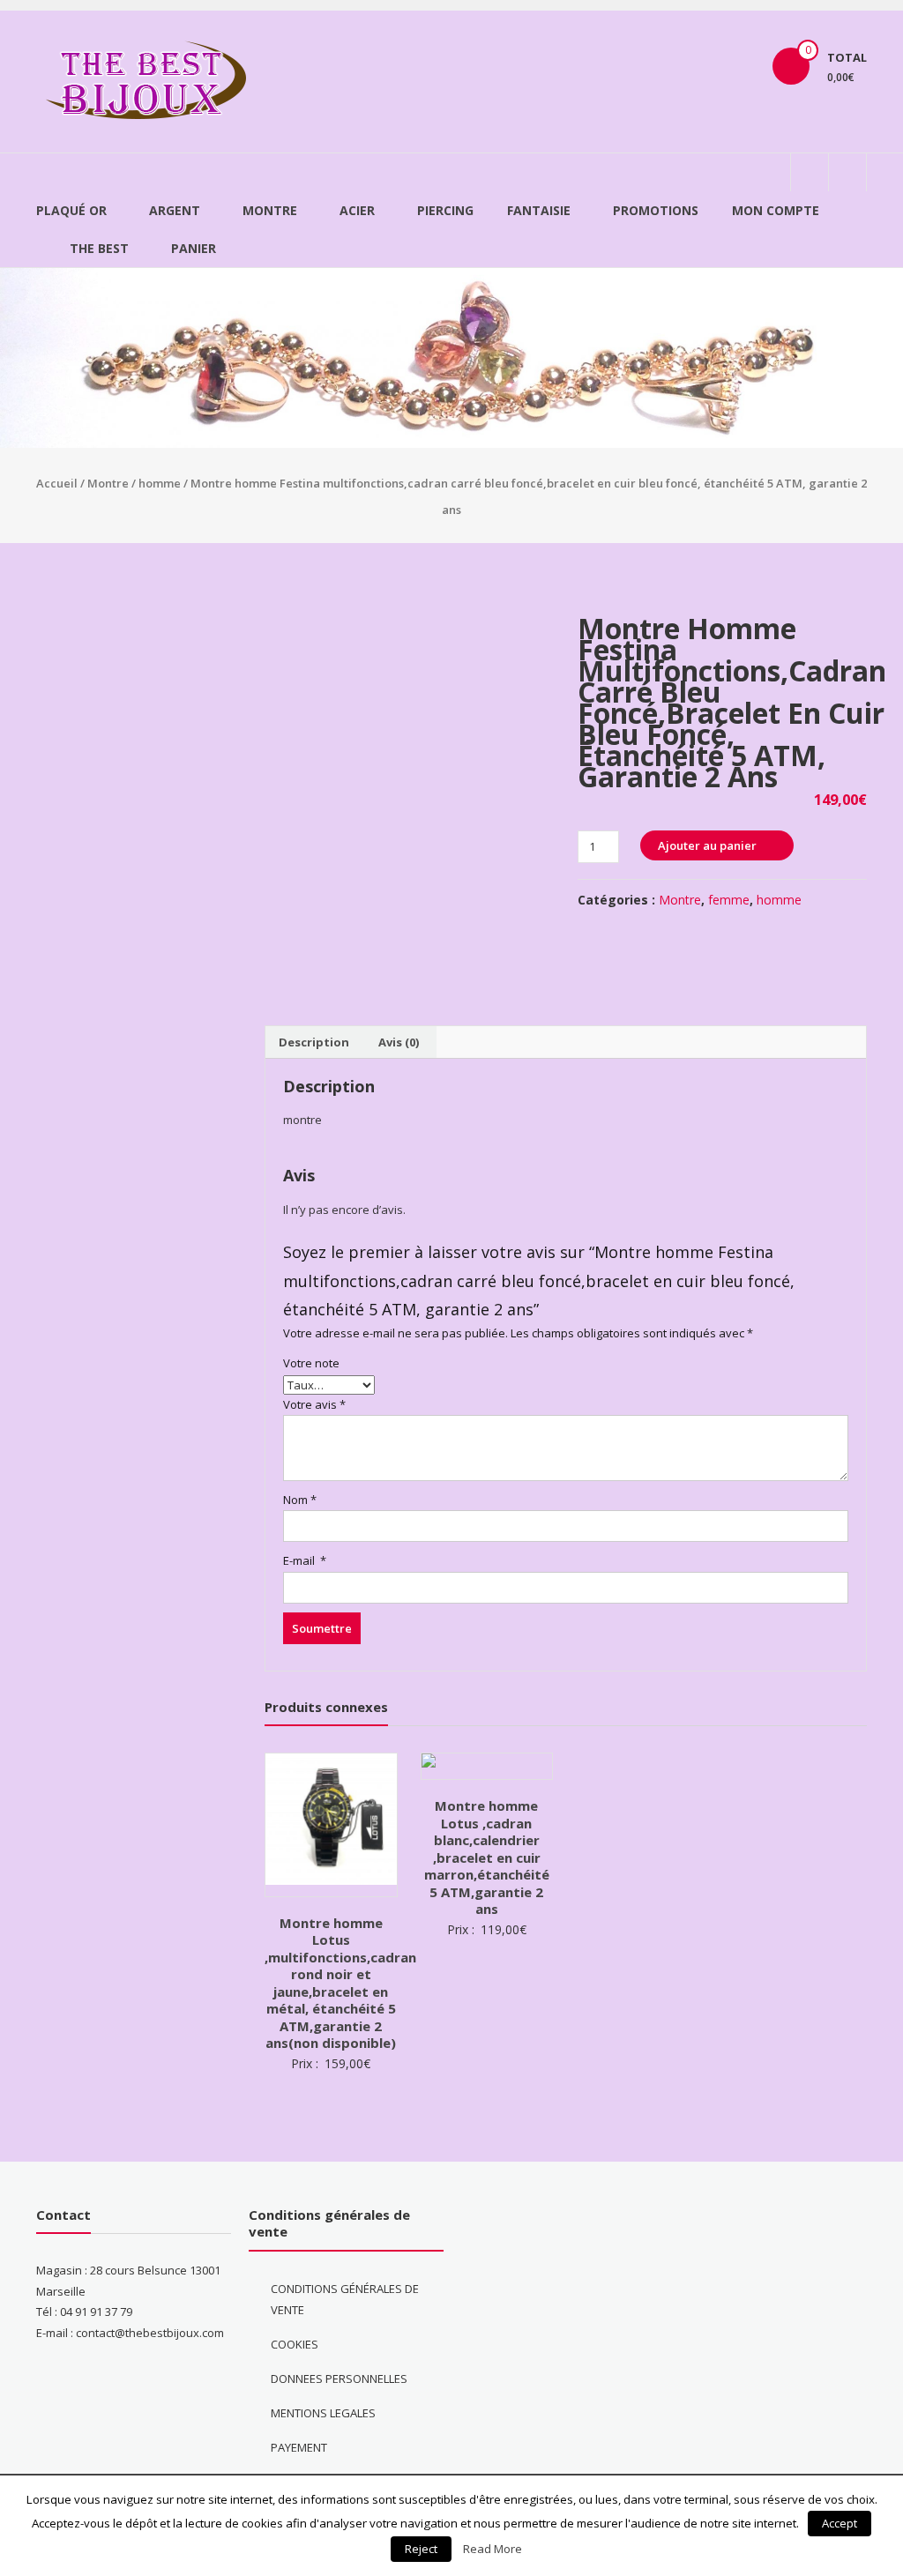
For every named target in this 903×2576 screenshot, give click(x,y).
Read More (493, 2549)
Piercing (445, 210)
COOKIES (295, 2344)
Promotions (656, 210)
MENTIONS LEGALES (323, 2413)
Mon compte (776, 210)
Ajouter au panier (707, 845)
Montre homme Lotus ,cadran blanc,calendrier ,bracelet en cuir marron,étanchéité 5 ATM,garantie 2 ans (487, 1857)
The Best (99, 248)
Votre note (311, 1363)
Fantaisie (539, 210)
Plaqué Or (71, 210)
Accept (840, 2523)
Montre (270, 210)
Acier (357, 210)
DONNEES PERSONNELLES (339, 2379)
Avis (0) (399, 1042)
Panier (194, 248)
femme (729, 900)
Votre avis (314, 1404)
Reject (421, 2549)
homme (160, 483)
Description (314, 1042)
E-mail (305, 1560)
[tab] (314, 1042)
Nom (300, 1500)
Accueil (57, 483)
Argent (175, 210)
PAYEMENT (299, 2447)
